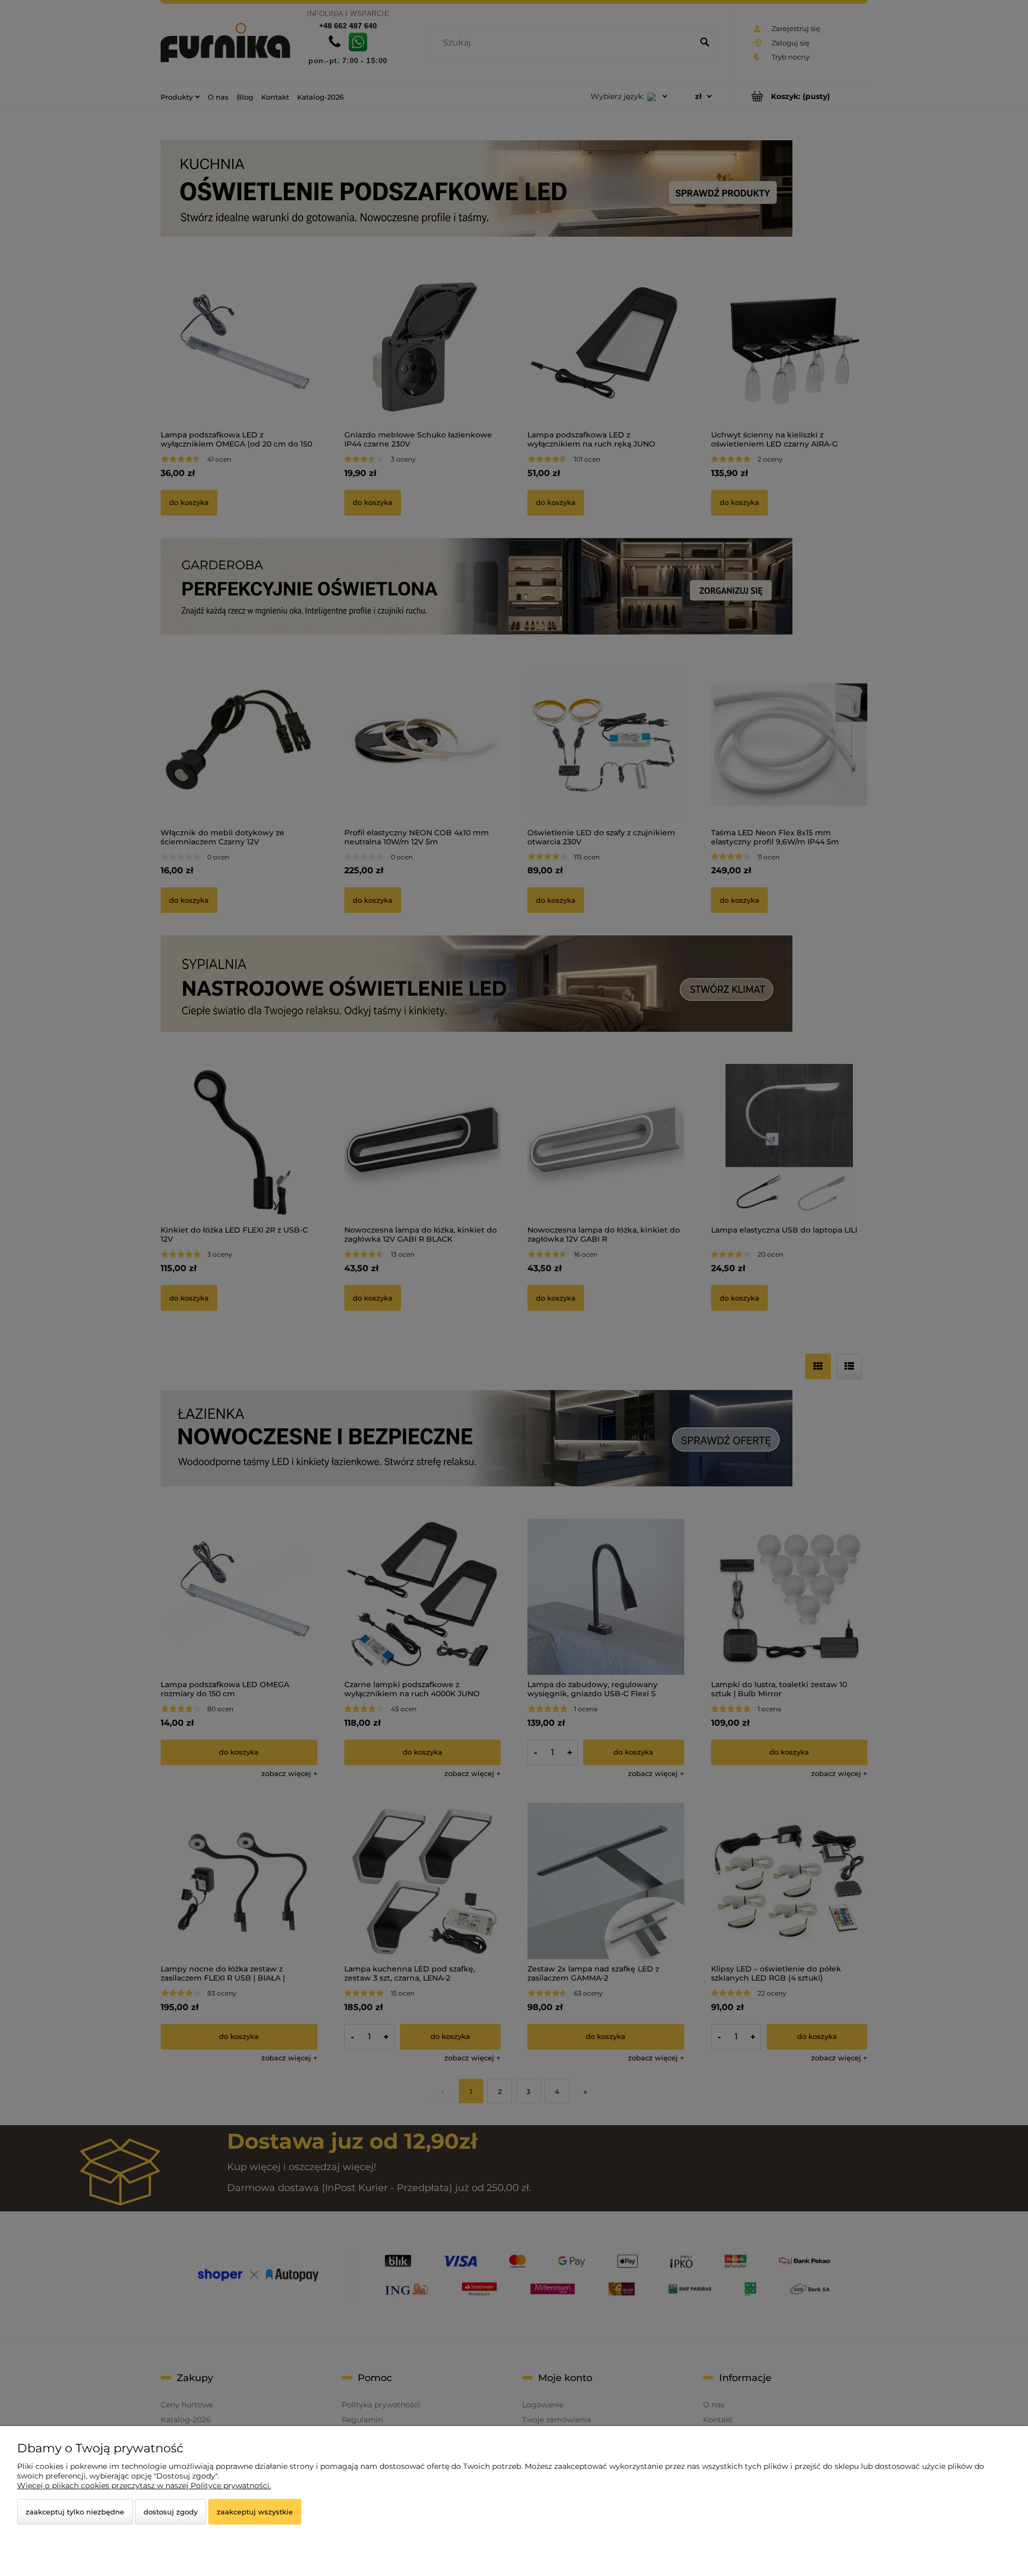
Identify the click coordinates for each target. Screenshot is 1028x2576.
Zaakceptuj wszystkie (255, 2512)
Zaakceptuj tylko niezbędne (75, 2512)
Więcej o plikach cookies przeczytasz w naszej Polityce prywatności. (144, 2486)
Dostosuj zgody (171, 2512)
